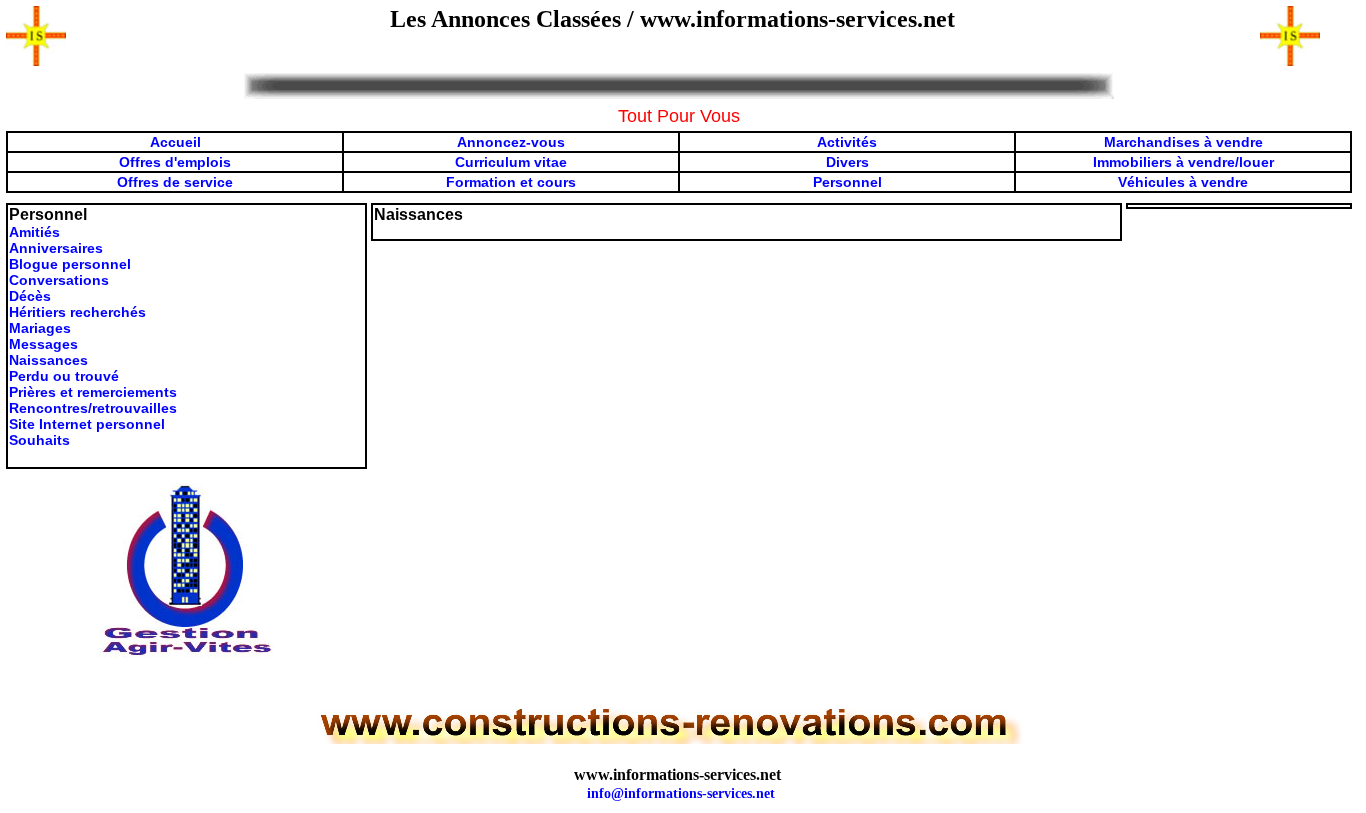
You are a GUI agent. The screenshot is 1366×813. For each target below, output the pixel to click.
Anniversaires (56, 248)
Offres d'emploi (171, 162)
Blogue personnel (70, 264)
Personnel (847, 182)
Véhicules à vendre (1183, 182)
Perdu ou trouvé (64, 376)
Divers (847, 162)
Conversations (59, 280)
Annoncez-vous (511, 142)
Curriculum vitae (511, 162)
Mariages (40, 328)
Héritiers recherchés (77, 312)
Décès (30, 296)
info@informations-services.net (681, 793)
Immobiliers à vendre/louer (1183, 162)
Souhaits (39, 440)
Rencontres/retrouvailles (93, 408)
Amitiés (34, 232)
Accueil (175, 142)
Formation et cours (511, 182)
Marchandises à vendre (1183, 142)
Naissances (48, 360)
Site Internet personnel (87, 424)
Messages (43, 344)
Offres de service (175, 182)
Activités (847, 142)
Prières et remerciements (93, 392)
